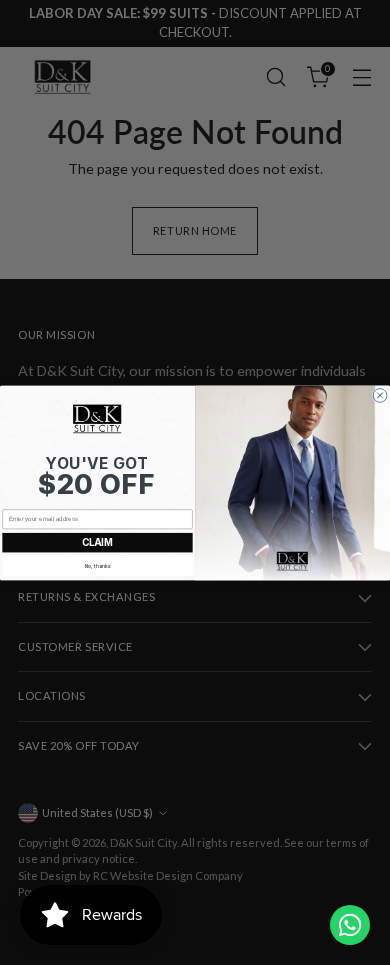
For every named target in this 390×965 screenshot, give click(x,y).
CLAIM (98, 542)
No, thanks (98, 565)
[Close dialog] (380, 395)
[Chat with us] (350, 925)
